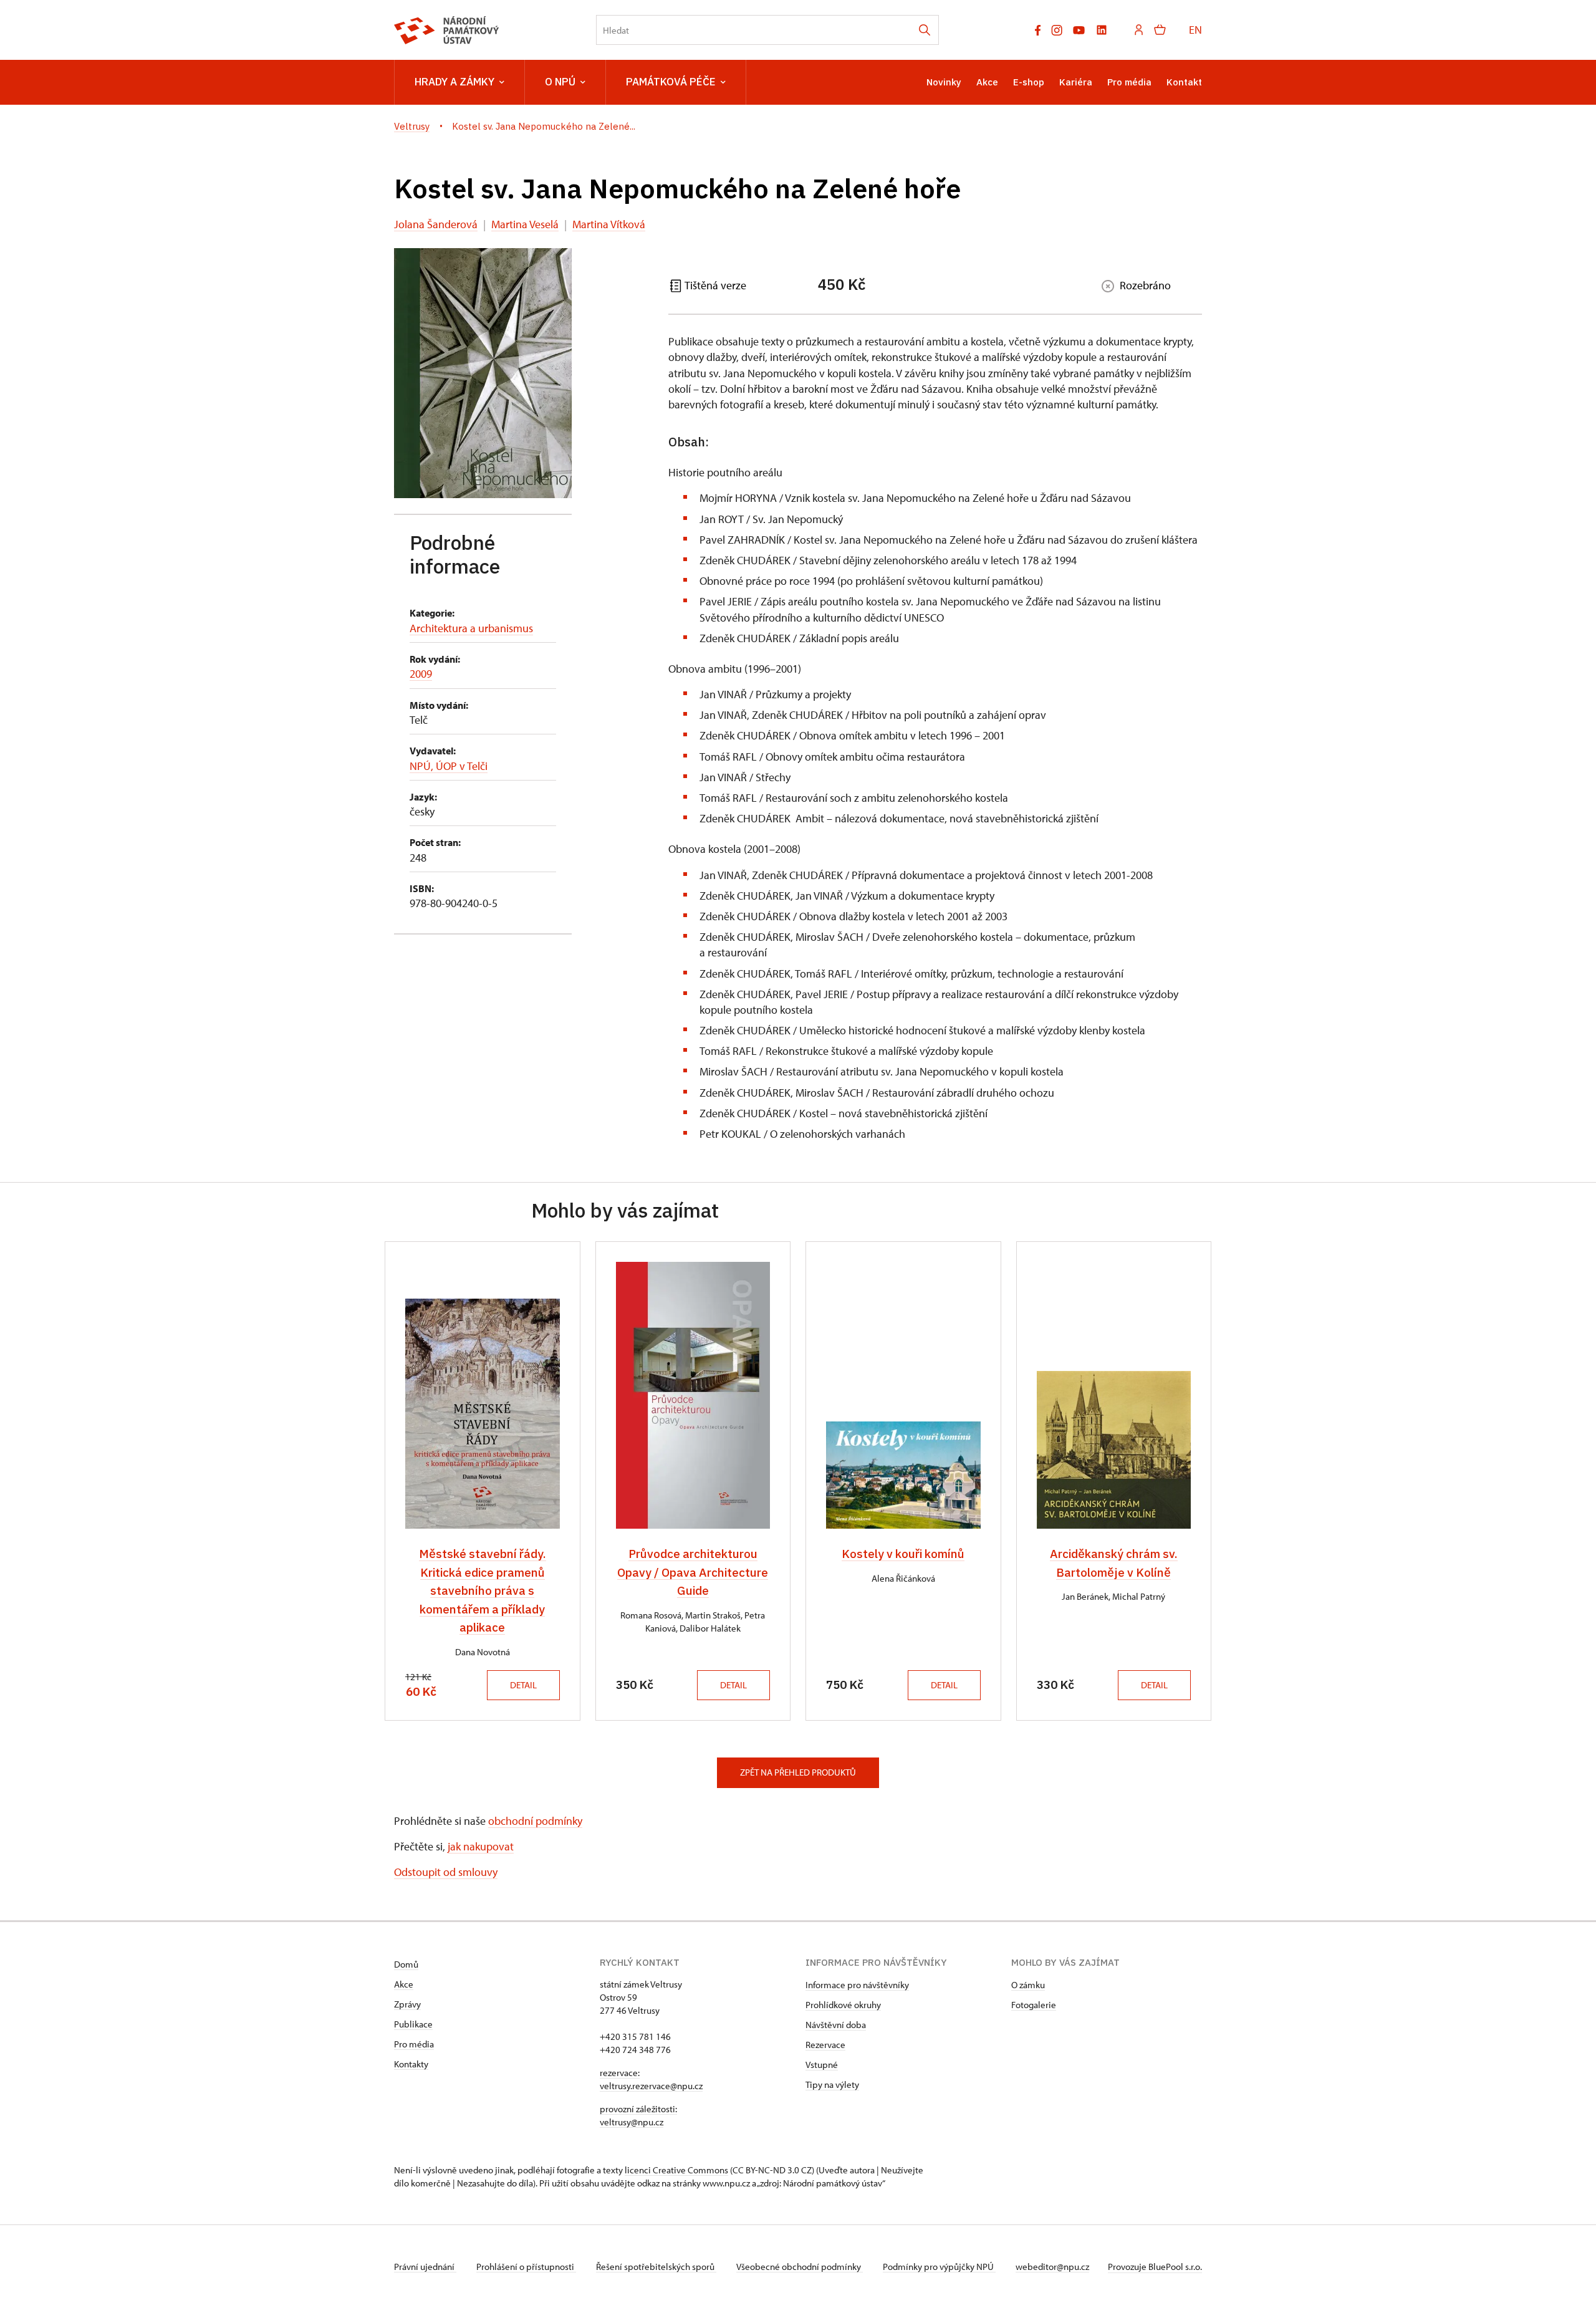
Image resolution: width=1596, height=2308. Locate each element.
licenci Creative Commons (676, 2170)
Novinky (944, 82)
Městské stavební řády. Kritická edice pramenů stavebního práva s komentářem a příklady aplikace (483, 1590)
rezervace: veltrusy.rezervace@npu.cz (651, 2079)
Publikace (413, 2024)
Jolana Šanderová (436, 224)
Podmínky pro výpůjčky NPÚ (939, 2267)
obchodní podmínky (535, 1821)
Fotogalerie (1034, 2005)
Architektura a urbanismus (471, 628)
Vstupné (822, 2065)
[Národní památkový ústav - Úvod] (447, 30)
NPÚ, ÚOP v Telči (449, 766)
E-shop (1029, 82)
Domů (406, 1964)
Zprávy (407, 2004)
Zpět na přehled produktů (798, 1772)
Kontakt (1184, 82)
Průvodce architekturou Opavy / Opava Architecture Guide (693, 1572)
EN (1195, 30)
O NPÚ (560, 82)
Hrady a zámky (454, 82)
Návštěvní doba (836, 2025)
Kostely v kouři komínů (903, 1554)
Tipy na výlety (832, 2084)
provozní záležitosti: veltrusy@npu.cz (638, 2115)
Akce (987, 82)
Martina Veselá (525, 224)
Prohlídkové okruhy (843, 2005)
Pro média (1129, 82)
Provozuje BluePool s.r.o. (1155, 2267)
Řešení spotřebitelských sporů (656, 2267)
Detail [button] (523, 1685)
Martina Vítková (609, 224)
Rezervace (825, 2045)
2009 (421, 674)
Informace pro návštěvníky (857, 1985)
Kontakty (411, 2064)
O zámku (1028, 1985)
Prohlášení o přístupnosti (526, 2267)
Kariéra (1076, 82)
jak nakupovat (481, 1846)
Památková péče (671, 82)
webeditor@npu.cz (1052, 2267)
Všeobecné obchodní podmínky (800, 2267)
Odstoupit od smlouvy (446, 1872)
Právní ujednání (425, 2267)
